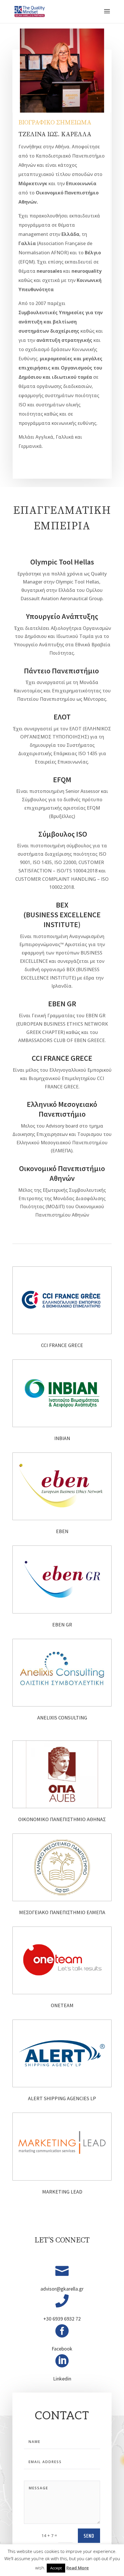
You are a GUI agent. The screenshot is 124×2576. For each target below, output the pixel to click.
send (89, 2536)
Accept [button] (56, 2568)
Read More (78, 2568)
